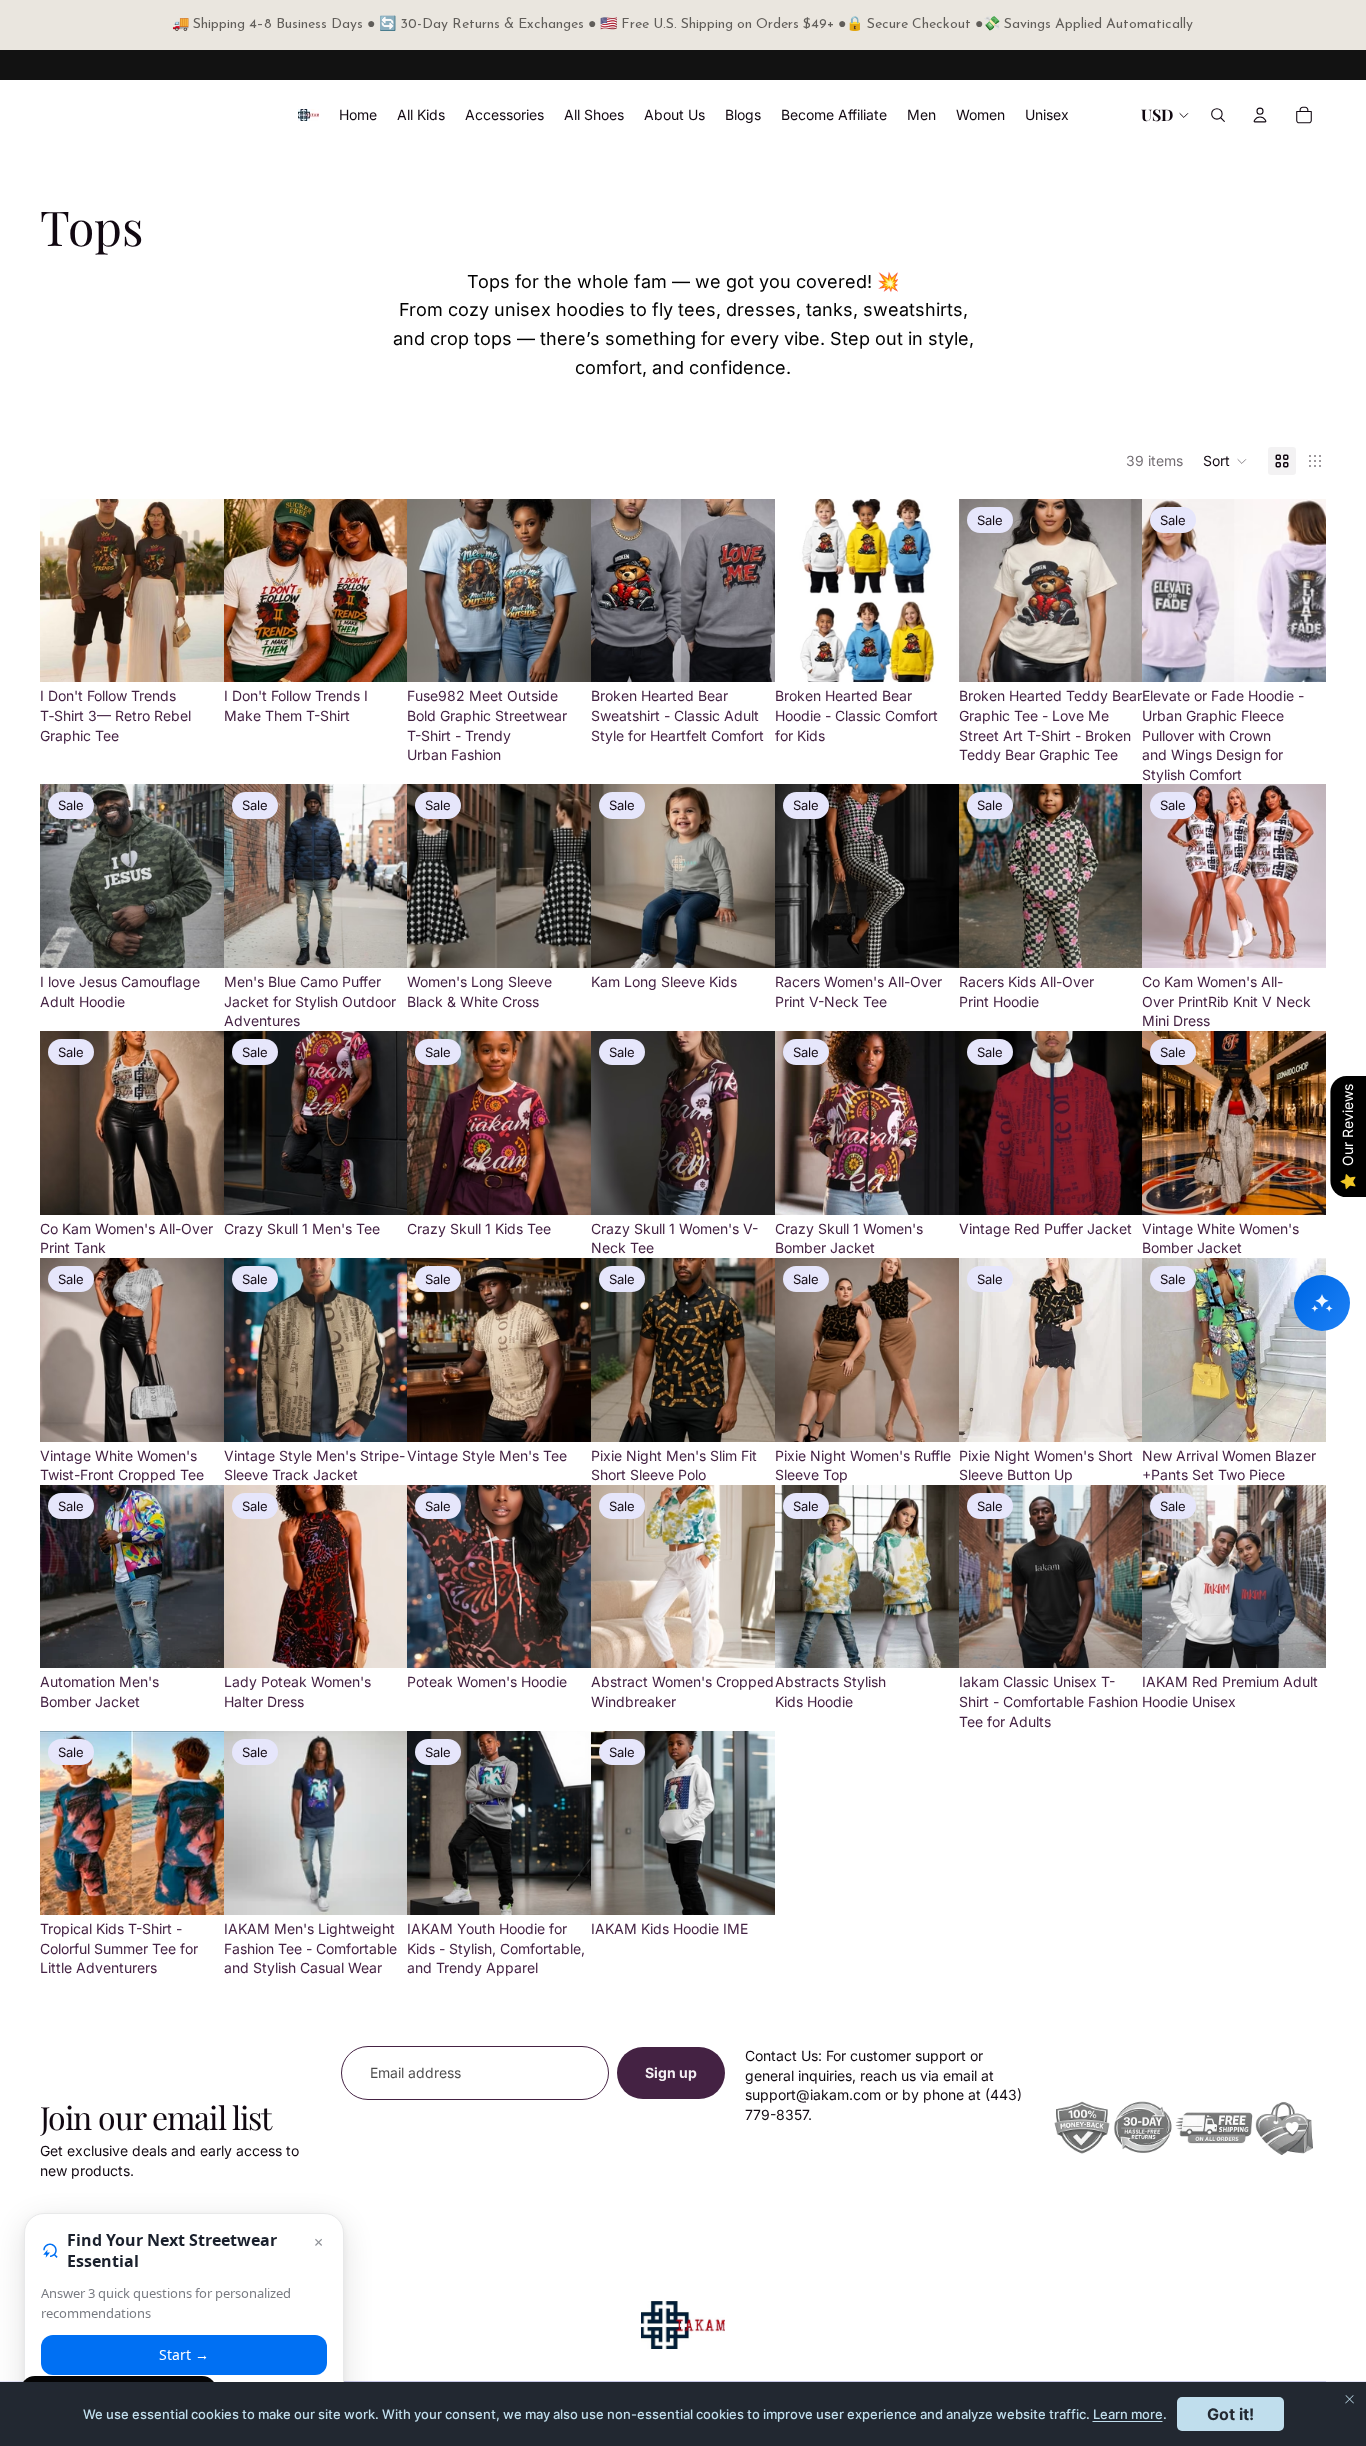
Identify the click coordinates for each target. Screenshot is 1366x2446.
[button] (1225, 461)
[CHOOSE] (193, 652)
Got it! (1230, 2414)
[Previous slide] (62, 591)
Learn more (1128, 2414)
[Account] (1260, 115)
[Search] (1218, 115)
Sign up (671, 2072)
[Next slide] (202, 591)
